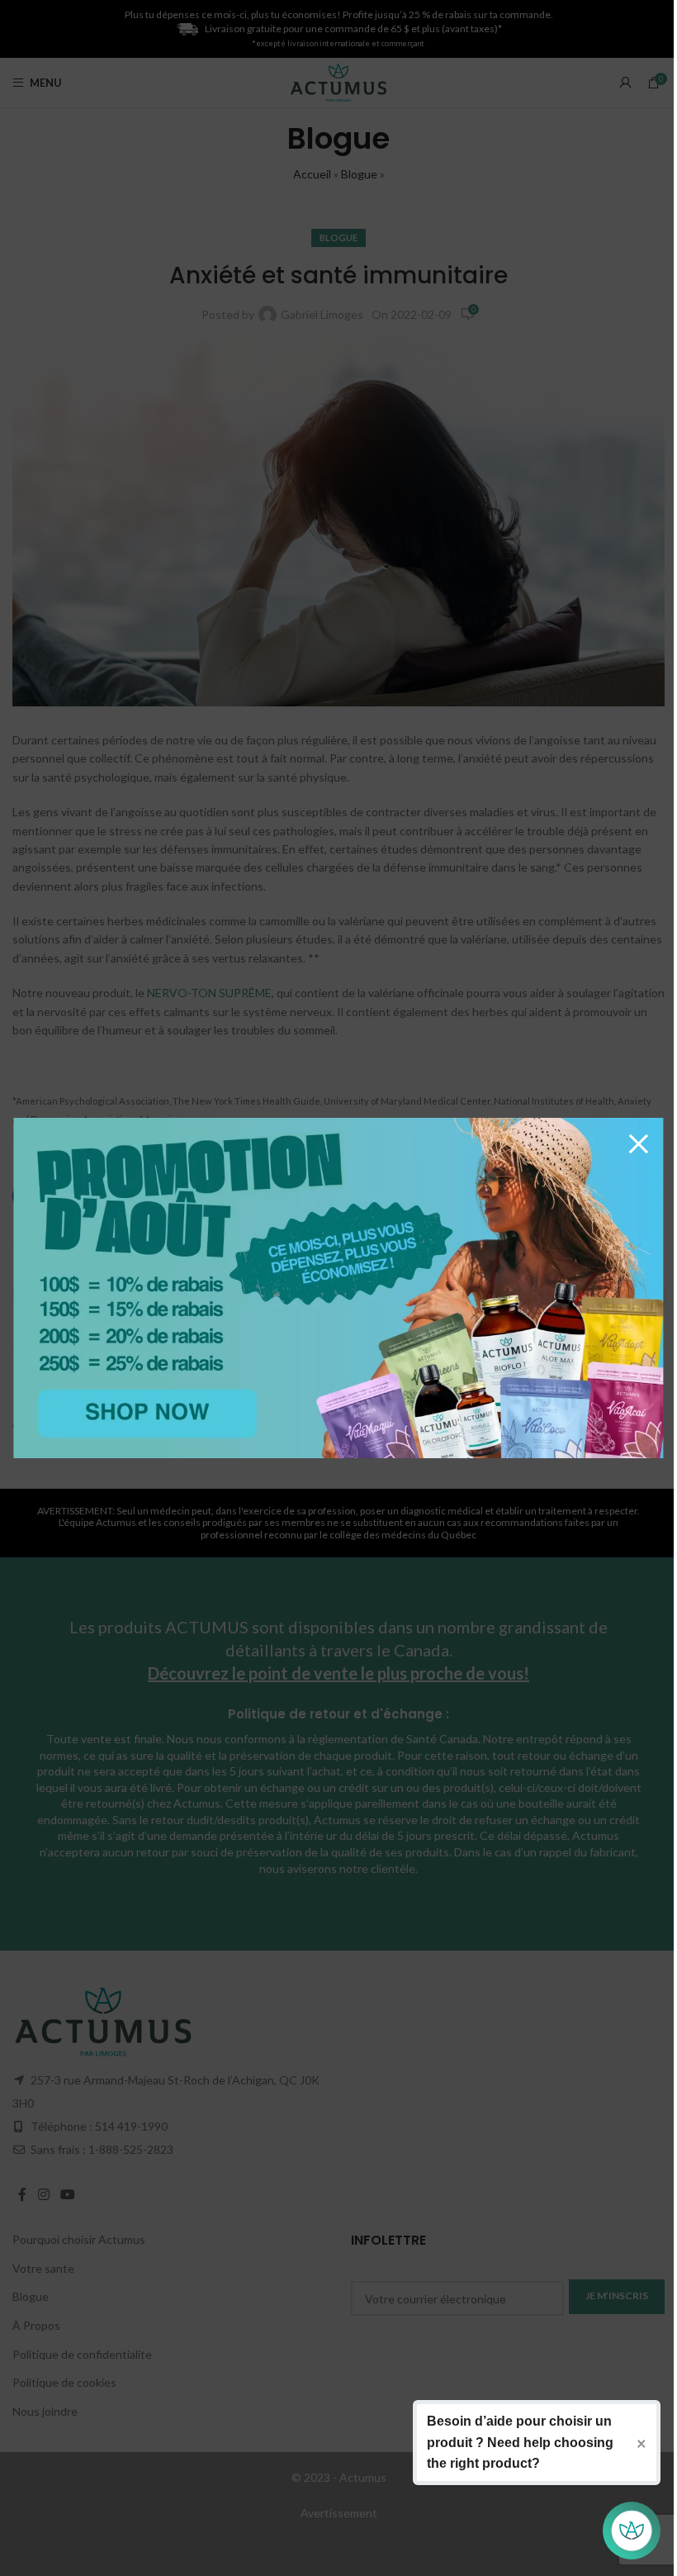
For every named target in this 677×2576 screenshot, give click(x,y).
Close (639, 1143)
